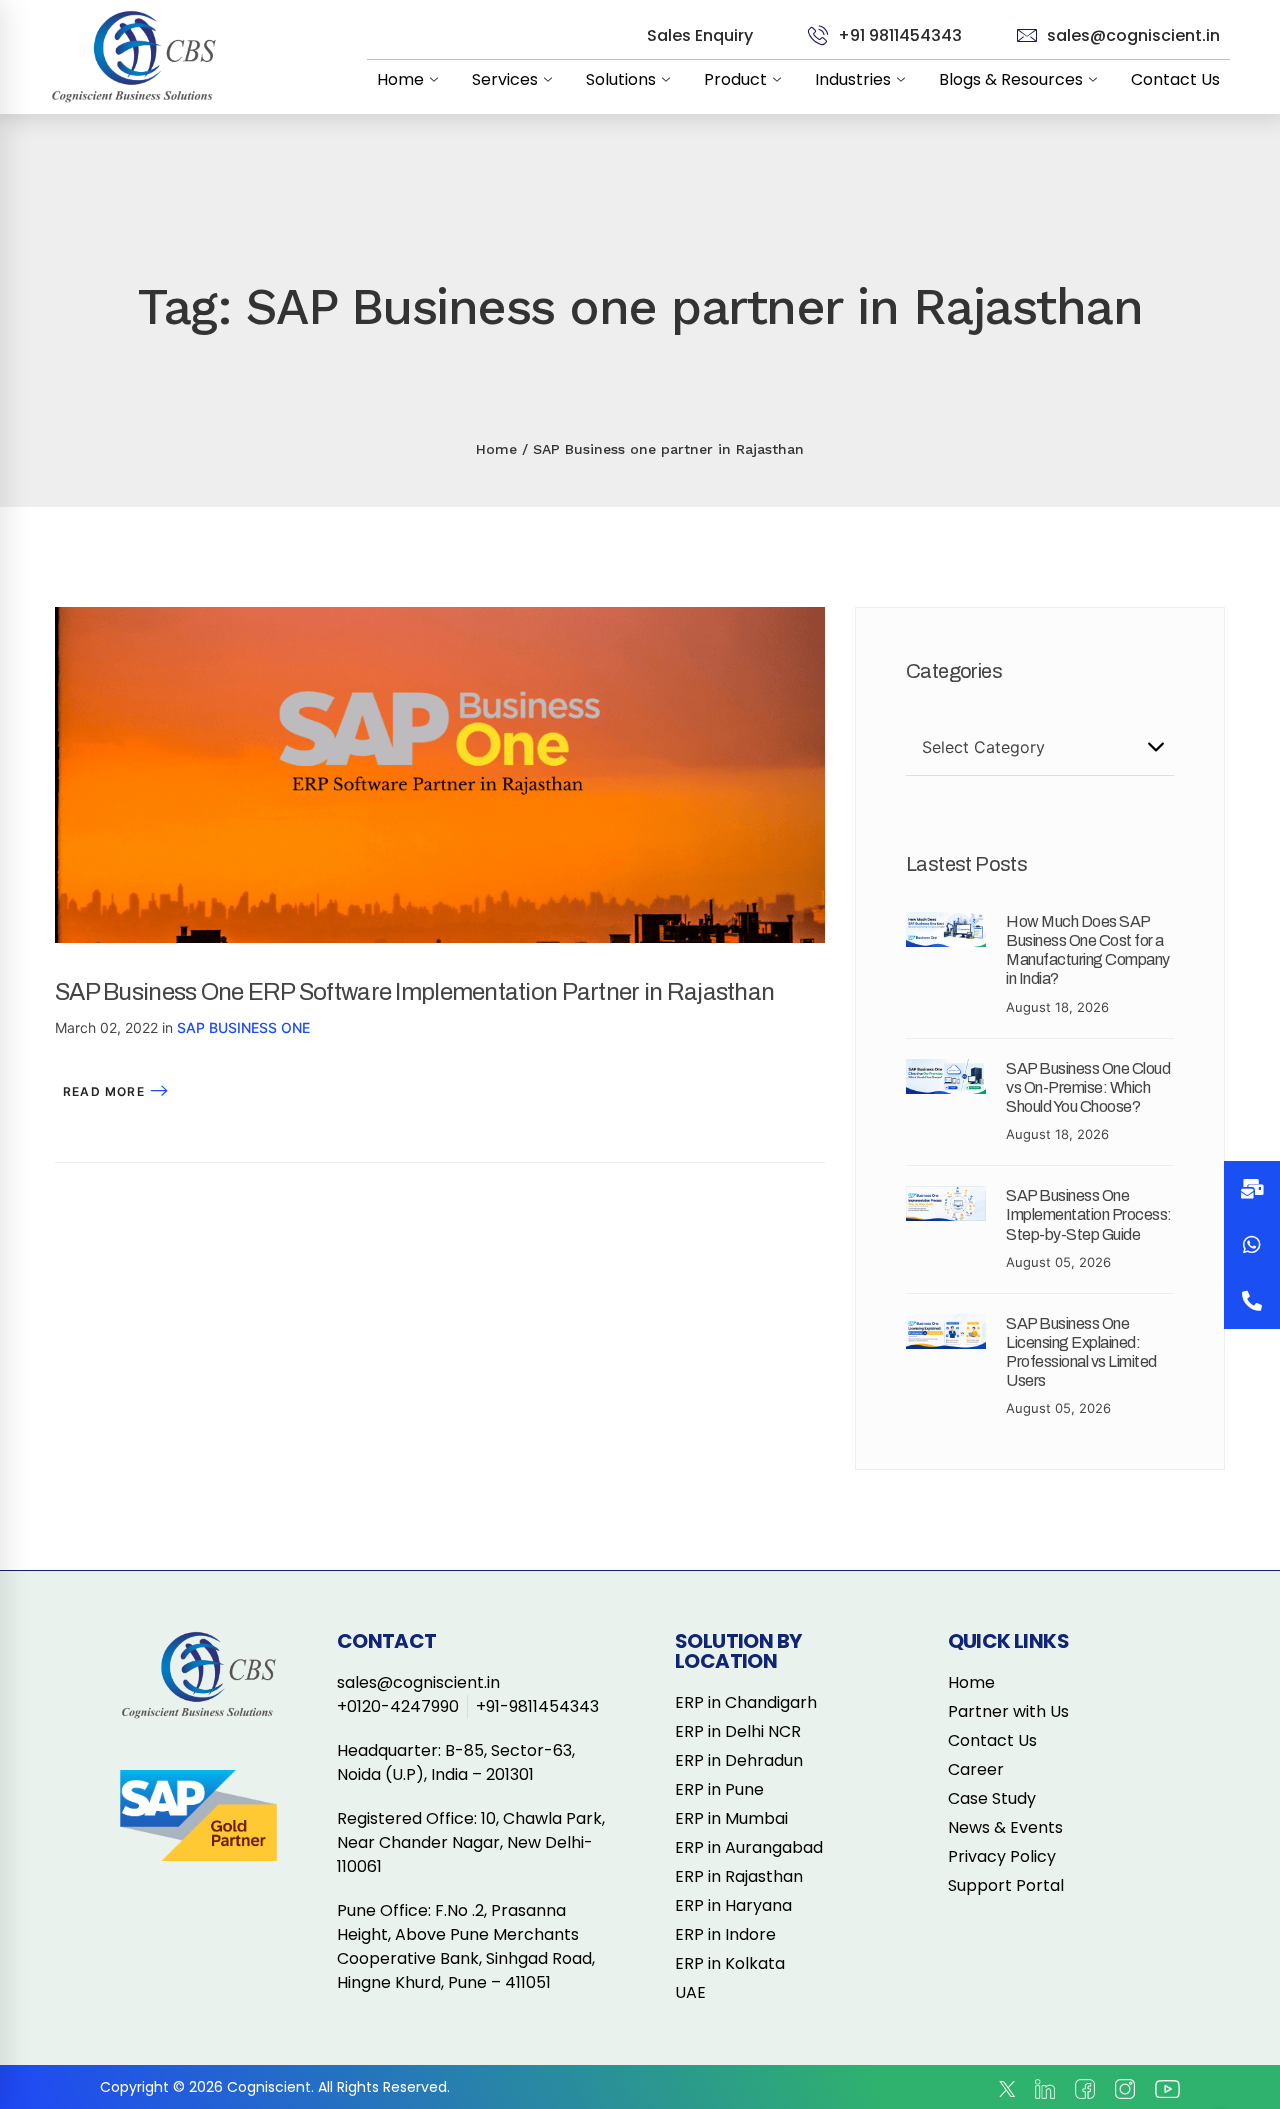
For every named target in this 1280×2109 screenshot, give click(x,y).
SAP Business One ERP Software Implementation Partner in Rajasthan (414, 992)
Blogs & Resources (1011, 79)
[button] (1252, 1301)
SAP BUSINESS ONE (243, 1027)
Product (735, 79)
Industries (853, 79)
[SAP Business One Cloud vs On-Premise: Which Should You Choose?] (946, 1071)
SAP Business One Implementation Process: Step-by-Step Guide (1089, 1214)
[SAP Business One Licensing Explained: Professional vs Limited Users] (946, 1326)
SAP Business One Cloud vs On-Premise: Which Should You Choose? (1088, 1087)
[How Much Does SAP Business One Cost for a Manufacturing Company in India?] (946, 924)
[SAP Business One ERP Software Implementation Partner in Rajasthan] (440, 619)
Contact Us (1175, 79)
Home (400, 79)
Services (505, 79)
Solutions (621, 79)
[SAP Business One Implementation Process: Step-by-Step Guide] (946, 1198)
